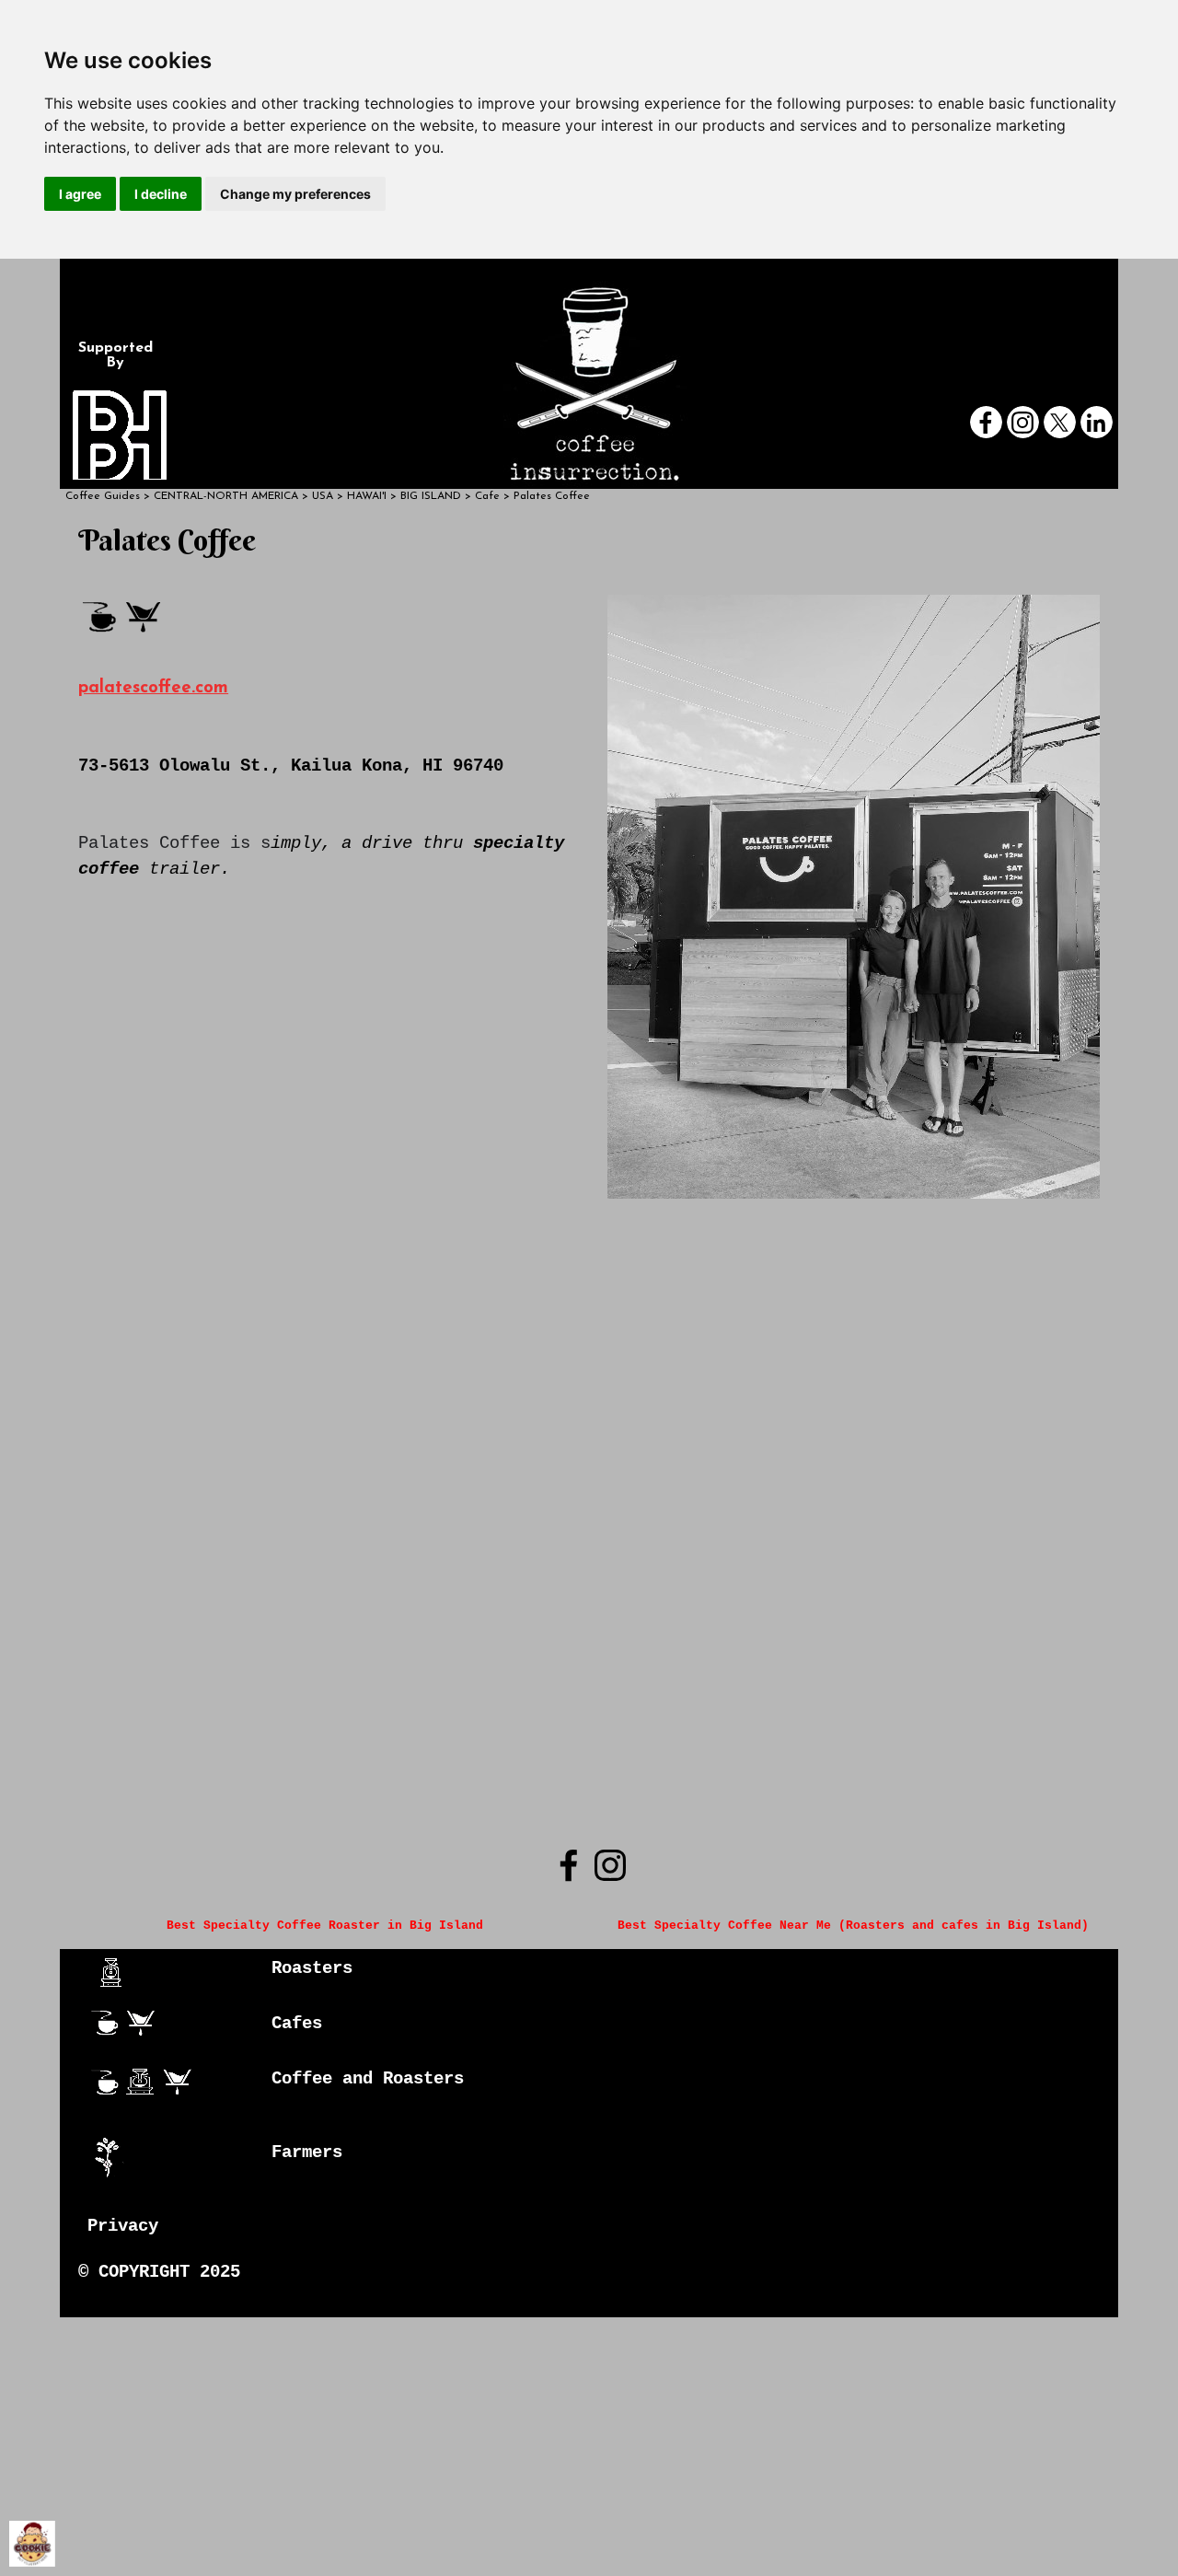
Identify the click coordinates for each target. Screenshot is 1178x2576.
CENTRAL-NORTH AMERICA (226, 496)
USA (323, 496)
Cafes (297, 2024)
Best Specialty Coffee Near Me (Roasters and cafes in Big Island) (853, 1926)
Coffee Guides (103, 496)
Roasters (312, 1968)
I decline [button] (161, 194)
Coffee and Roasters (368, 2079)
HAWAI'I (367, 496)
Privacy (123, 2226)
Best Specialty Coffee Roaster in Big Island (325, 1926)
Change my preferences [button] (295, 194)
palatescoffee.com (153, 688)
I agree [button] (80, 194)
